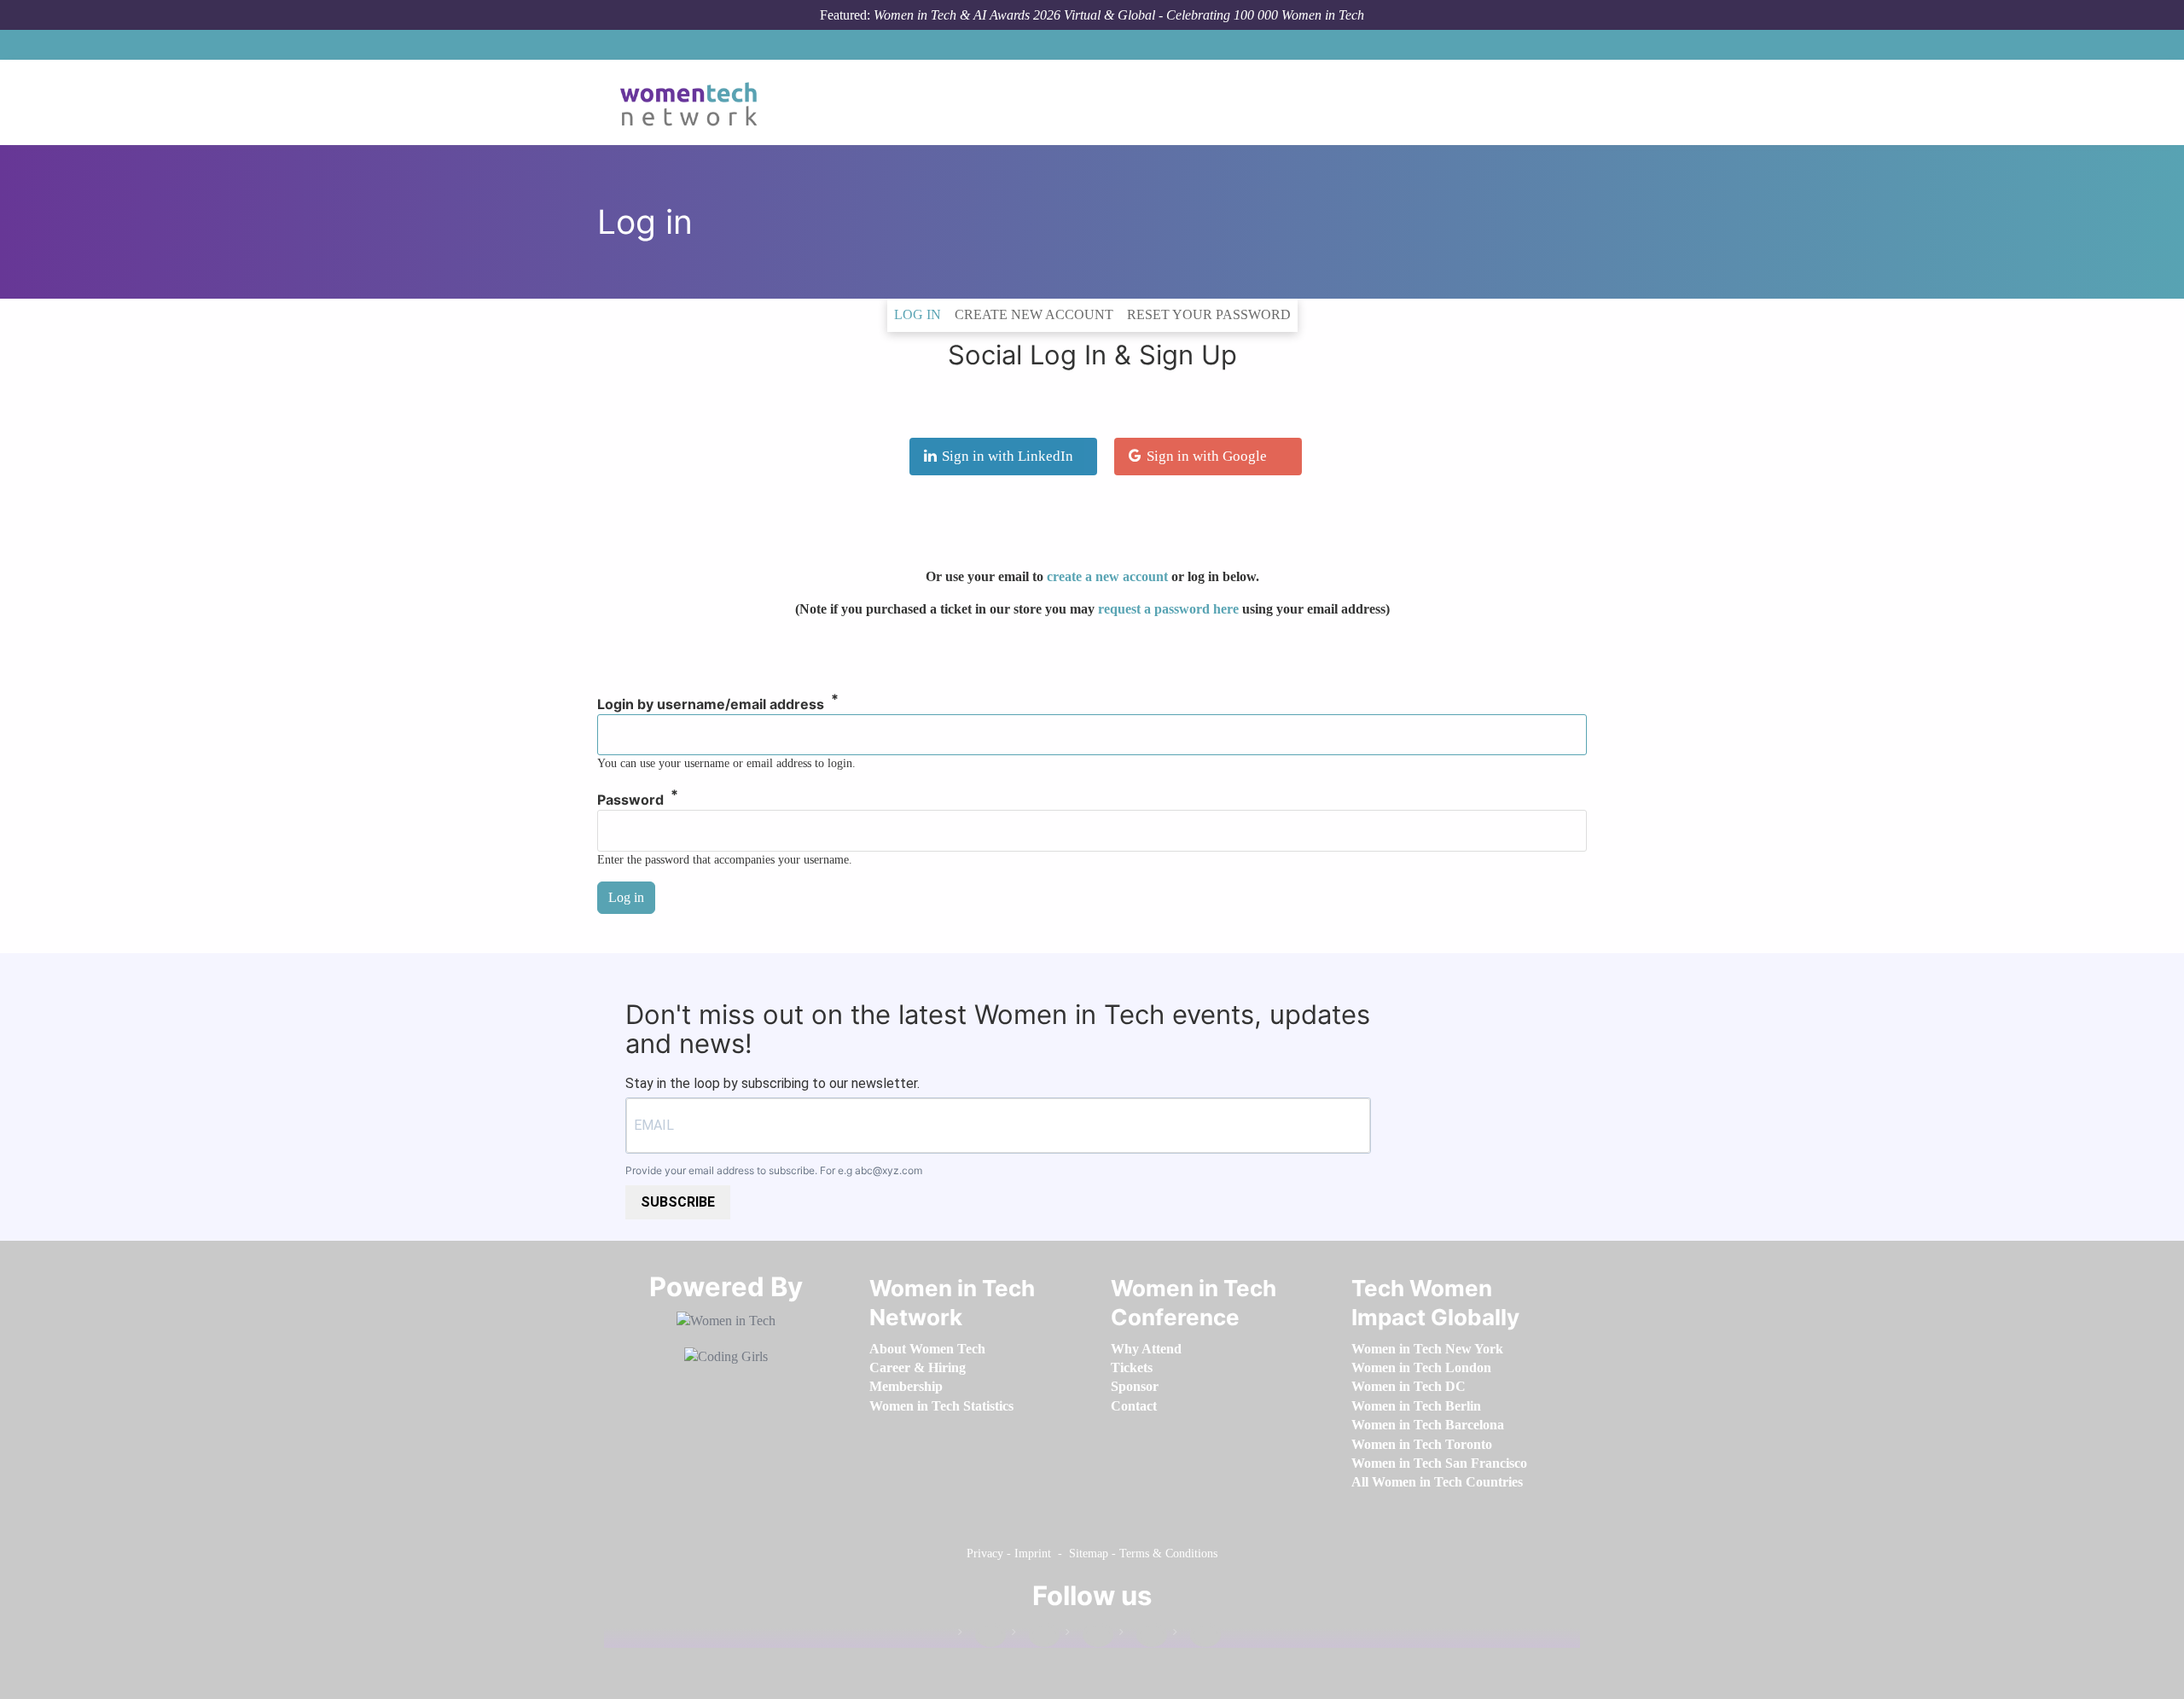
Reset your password (1209, 314)
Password (630, 800)
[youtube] (1197, 1635)
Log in (921, 314)
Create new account (1034, 314)
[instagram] (1089, 1635)
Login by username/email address (711, 705)
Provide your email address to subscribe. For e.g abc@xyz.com (774, 1170)
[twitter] (1143, 1635)
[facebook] (982, 1635)
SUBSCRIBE (678, 1202)
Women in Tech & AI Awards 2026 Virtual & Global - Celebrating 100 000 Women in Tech (1119, 15)
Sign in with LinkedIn (1008, 456)
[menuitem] (927, 1349)
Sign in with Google (1207, 456)
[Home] (695, 102)
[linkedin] (1036, 1635)
